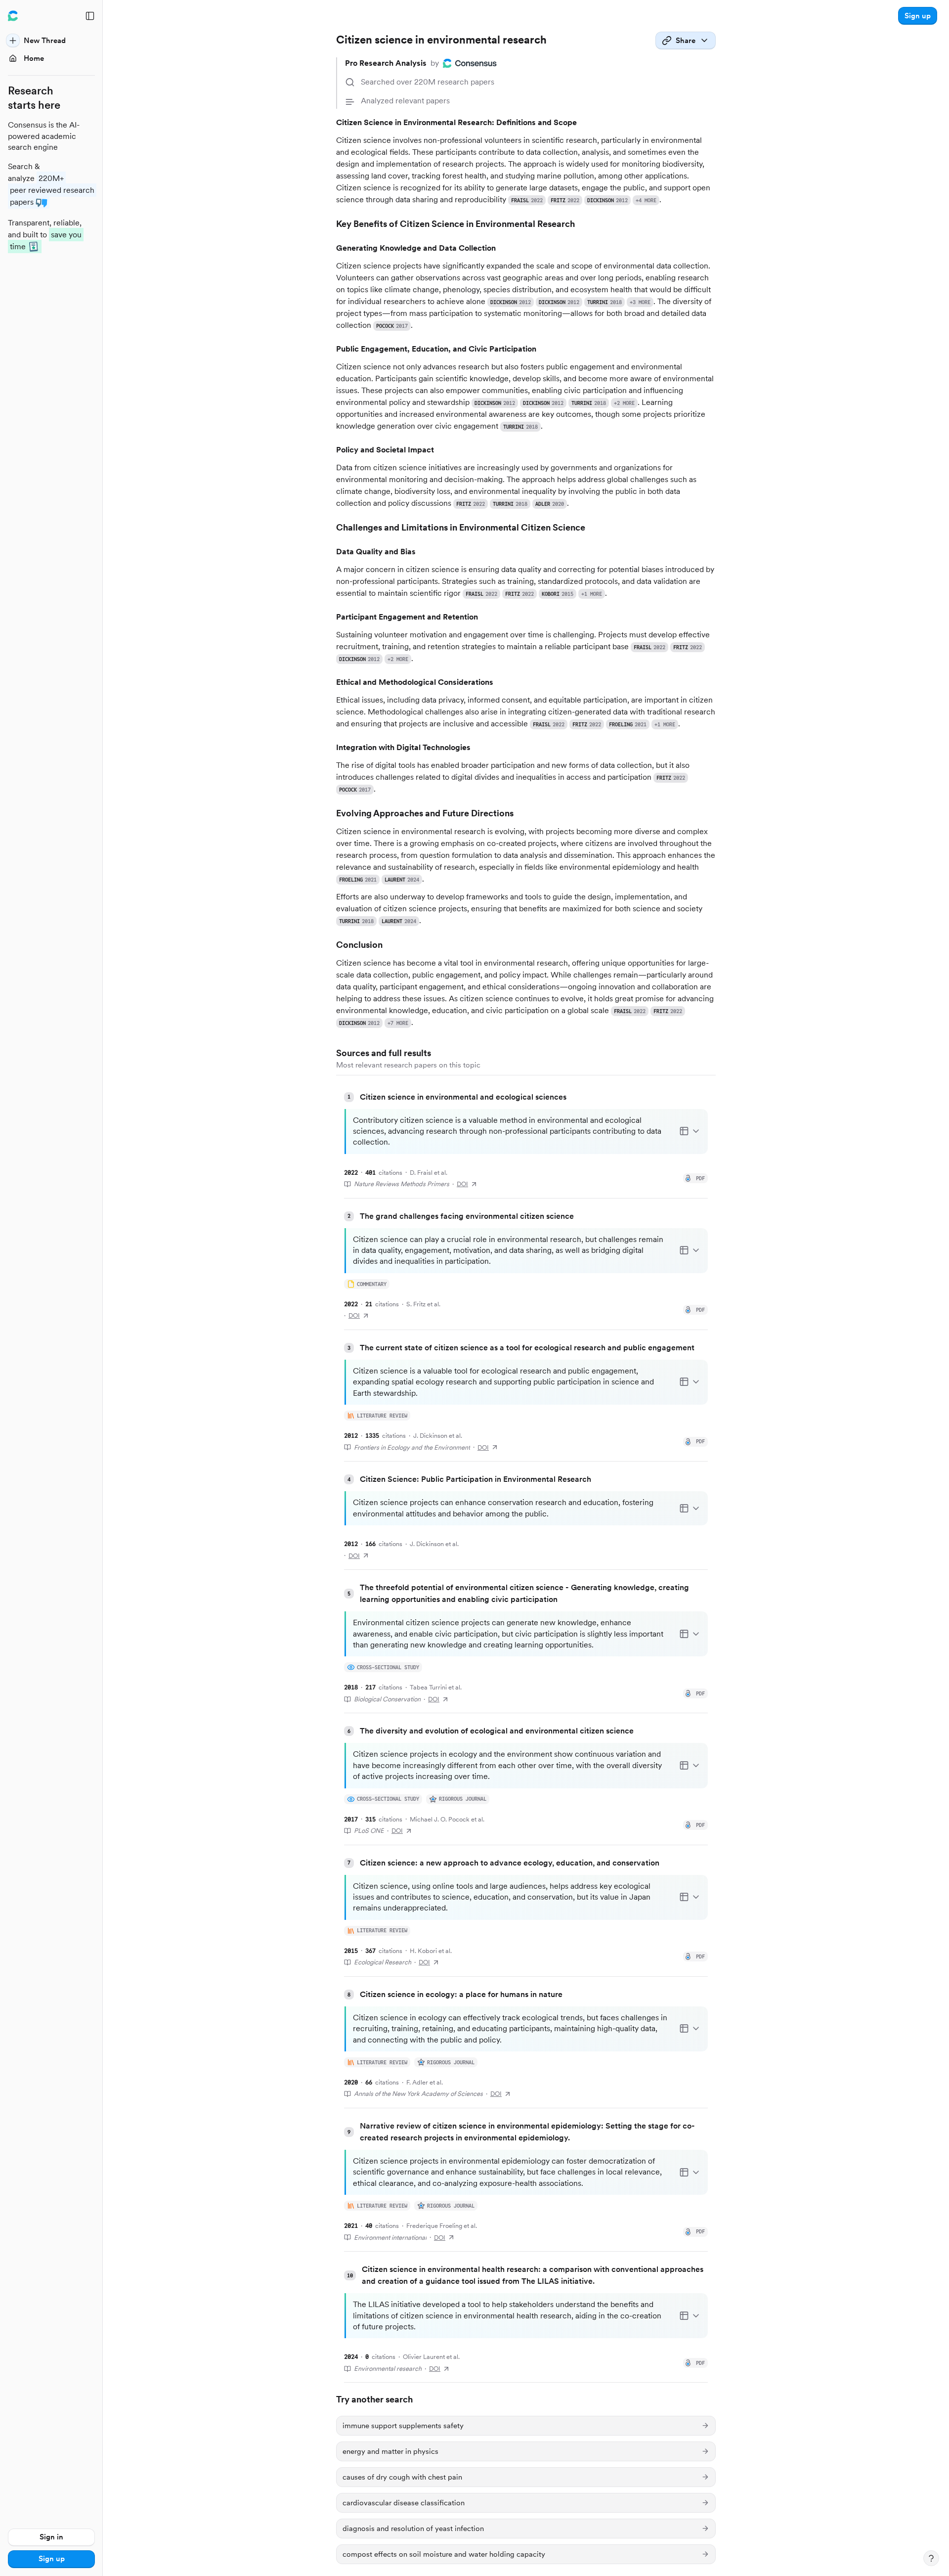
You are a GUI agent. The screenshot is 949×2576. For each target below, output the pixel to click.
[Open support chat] (931, 2558)
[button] (918, 16)
